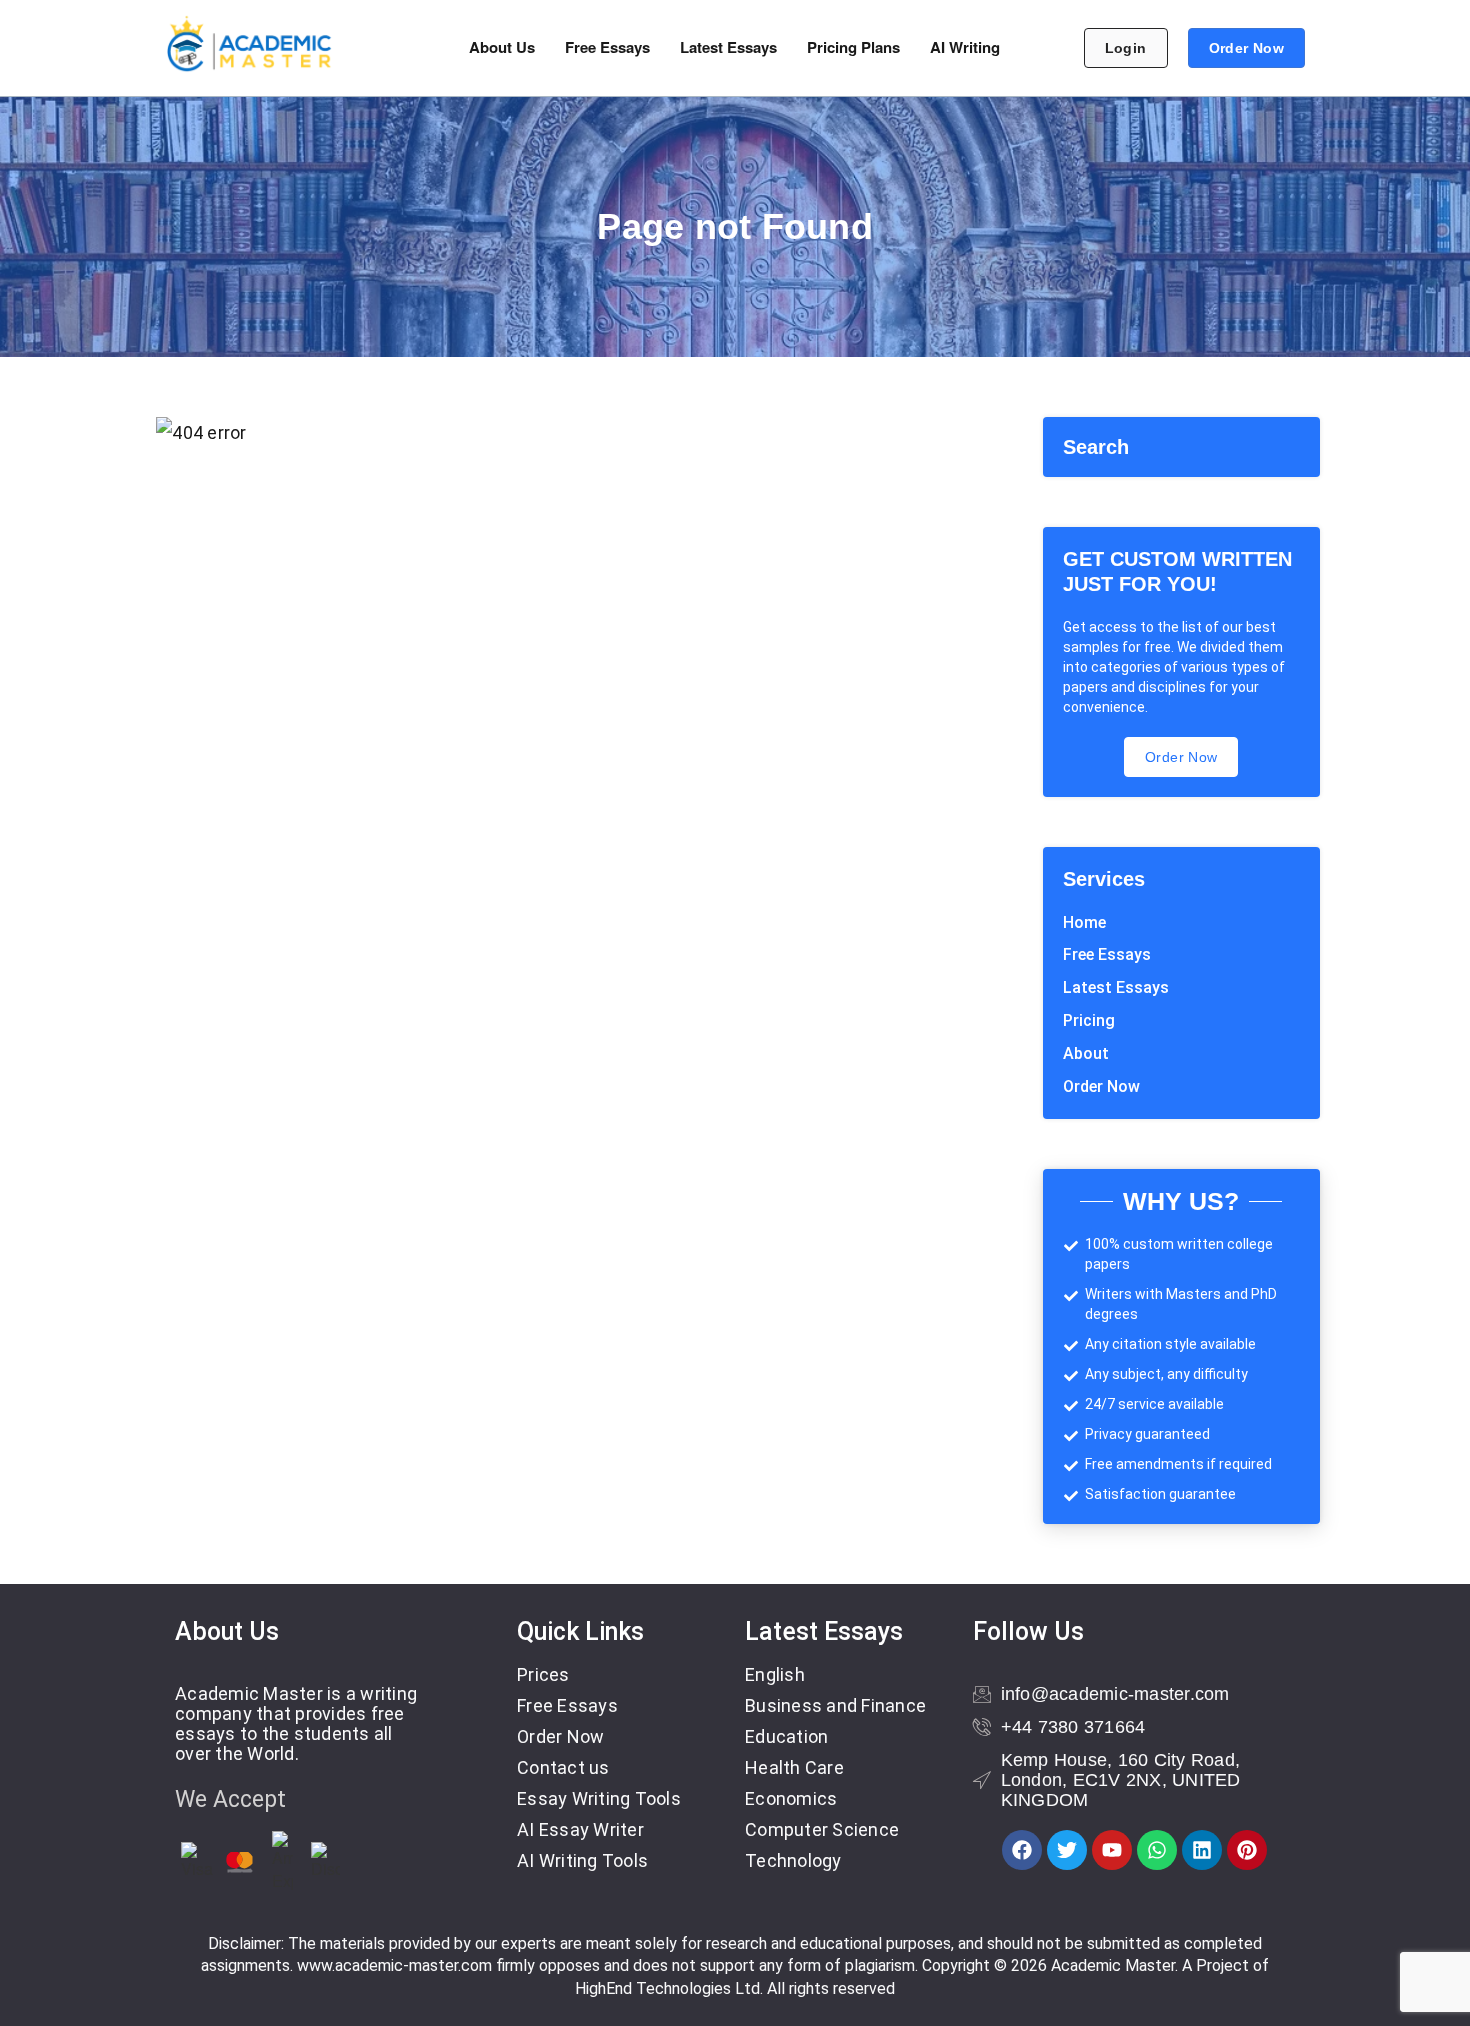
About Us (502, 47)
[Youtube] (1112, 1850)
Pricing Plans (853, 47)
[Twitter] (1067, 1850)
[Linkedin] (1202, 1850)
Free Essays (607, 47)
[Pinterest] (1247, 1850)
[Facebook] (1022, 1850)
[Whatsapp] (1157, 1850)
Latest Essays (728, 47)
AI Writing (965, 47)
